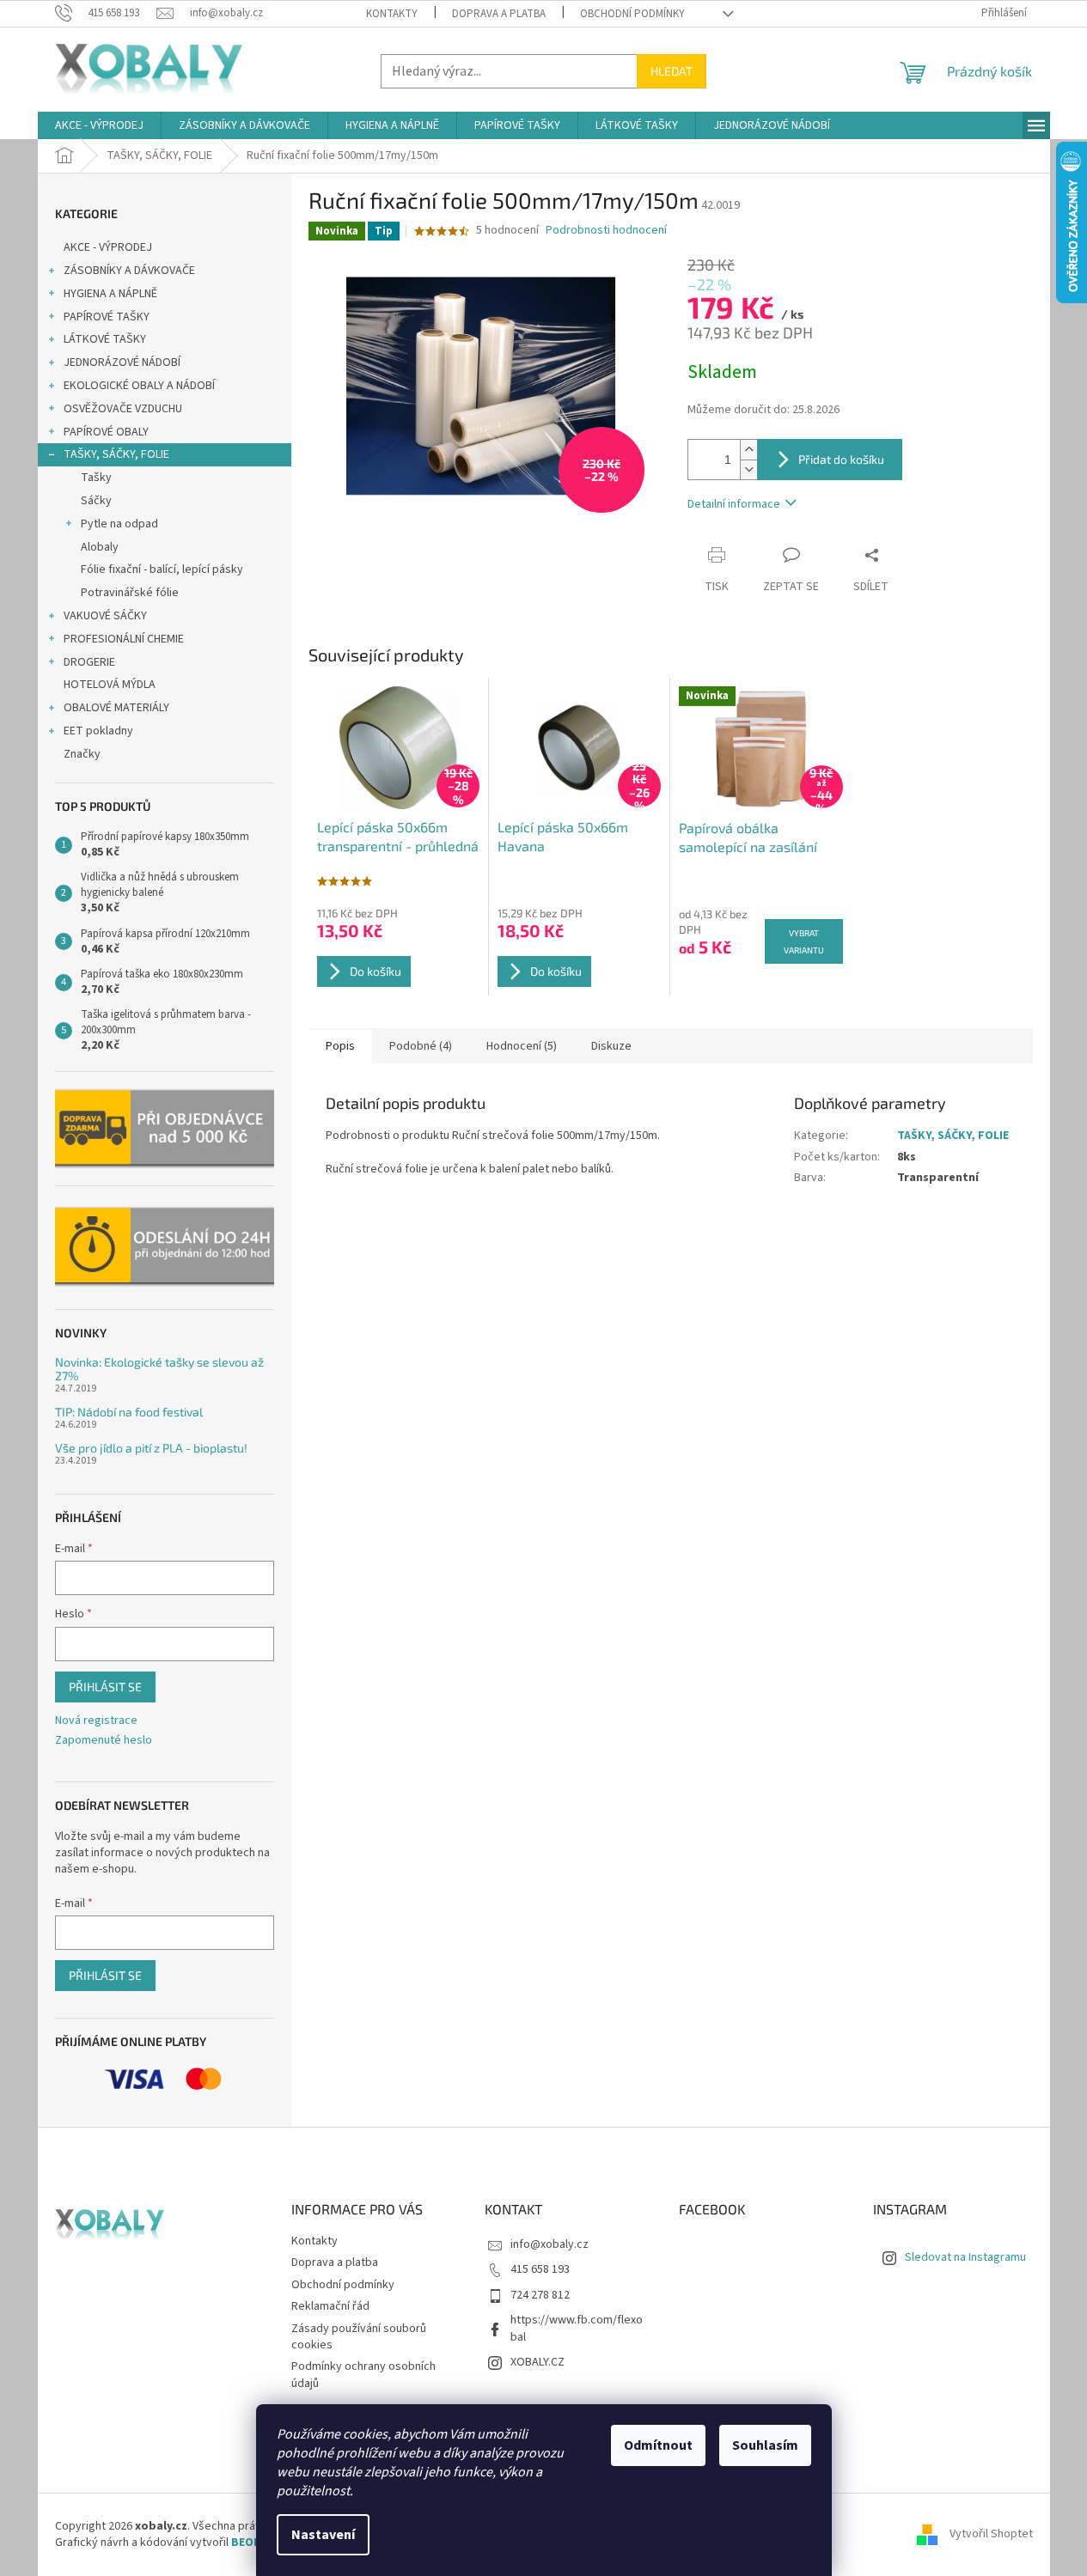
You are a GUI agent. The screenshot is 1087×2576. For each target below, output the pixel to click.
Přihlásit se (105, 1687)
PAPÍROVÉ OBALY (106, 432)
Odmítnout (658, 2445)
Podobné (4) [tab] (421, 1046)
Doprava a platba (499, 14)
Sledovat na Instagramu (965, 2257)
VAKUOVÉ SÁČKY (105, 616)
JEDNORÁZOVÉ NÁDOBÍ (122, 362)
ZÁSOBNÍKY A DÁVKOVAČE (129, 271)
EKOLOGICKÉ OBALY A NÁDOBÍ (139, 386)
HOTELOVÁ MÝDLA (110, 685)
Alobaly (100, 547)
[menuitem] (99, 125)
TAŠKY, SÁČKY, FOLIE (116, 454)
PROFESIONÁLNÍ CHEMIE (124, 639)
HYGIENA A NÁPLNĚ (110, 294)
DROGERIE (89, 662)
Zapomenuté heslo (104, 1741)
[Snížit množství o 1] (748, 469)
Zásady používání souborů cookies (359, 2337)
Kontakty (392, 14)
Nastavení (323, 2535)
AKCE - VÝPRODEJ (108, 247)
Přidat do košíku (841, 459)
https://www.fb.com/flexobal (577, 2328)
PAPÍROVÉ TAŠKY (107, 317)
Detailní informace (734, 504)
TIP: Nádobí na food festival (129, 1412)
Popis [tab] (340, 1046)
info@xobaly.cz (550, 2244)
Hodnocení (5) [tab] (522, 1046)
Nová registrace (96, 1721)
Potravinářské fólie (130, 593)
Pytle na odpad (119, 524)
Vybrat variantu (804, 941)
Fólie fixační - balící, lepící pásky (162, 569)
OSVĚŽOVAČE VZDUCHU (123, 409)
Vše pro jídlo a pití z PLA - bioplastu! (151, 1448)
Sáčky (96, 501)
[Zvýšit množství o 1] (748, 450)
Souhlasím (765, 2445)
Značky (82, 754)
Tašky (96, 478)
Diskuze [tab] (611, 1046)
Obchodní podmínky (632, 14)
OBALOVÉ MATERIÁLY (116, 708)
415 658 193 (540, 2269)
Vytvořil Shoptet (991, 2535)
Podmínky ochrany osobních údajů (363, 2375)
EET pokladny (98, 731)
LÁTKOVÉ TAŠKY (105, 339)
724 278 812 (540, 2295)
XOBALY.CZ (537, 2362)
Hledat (672, 71)
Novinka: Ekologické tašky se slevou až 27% (159, 1369)
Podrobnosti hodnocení (606, 231)
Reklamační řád (330, 2306)
